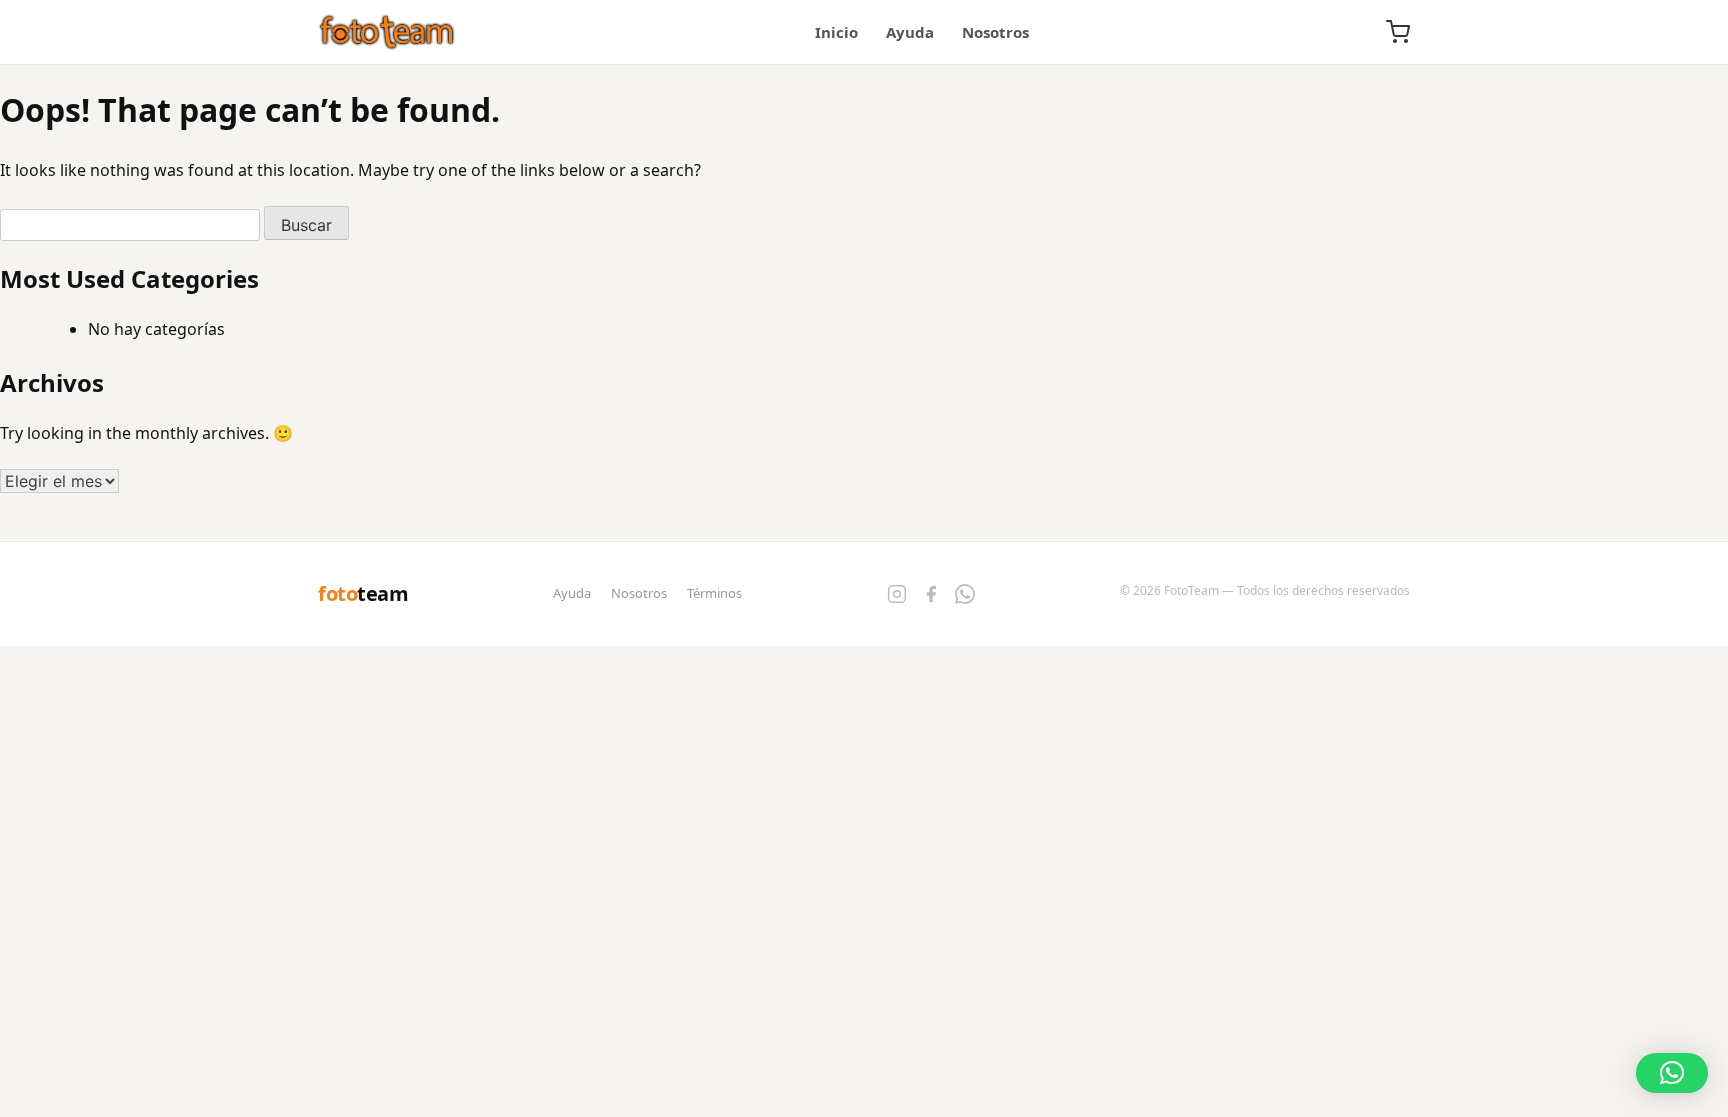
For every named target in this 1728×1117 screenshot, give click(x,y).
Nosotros (995, 32)
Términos (714, 593)
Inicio (836, 32)
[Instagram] (897, 594)
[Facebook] (931, 594)
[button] (1672, 1073)
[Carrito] (1398, 32)
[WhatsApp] (965, 594)
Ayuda (910, 32)
